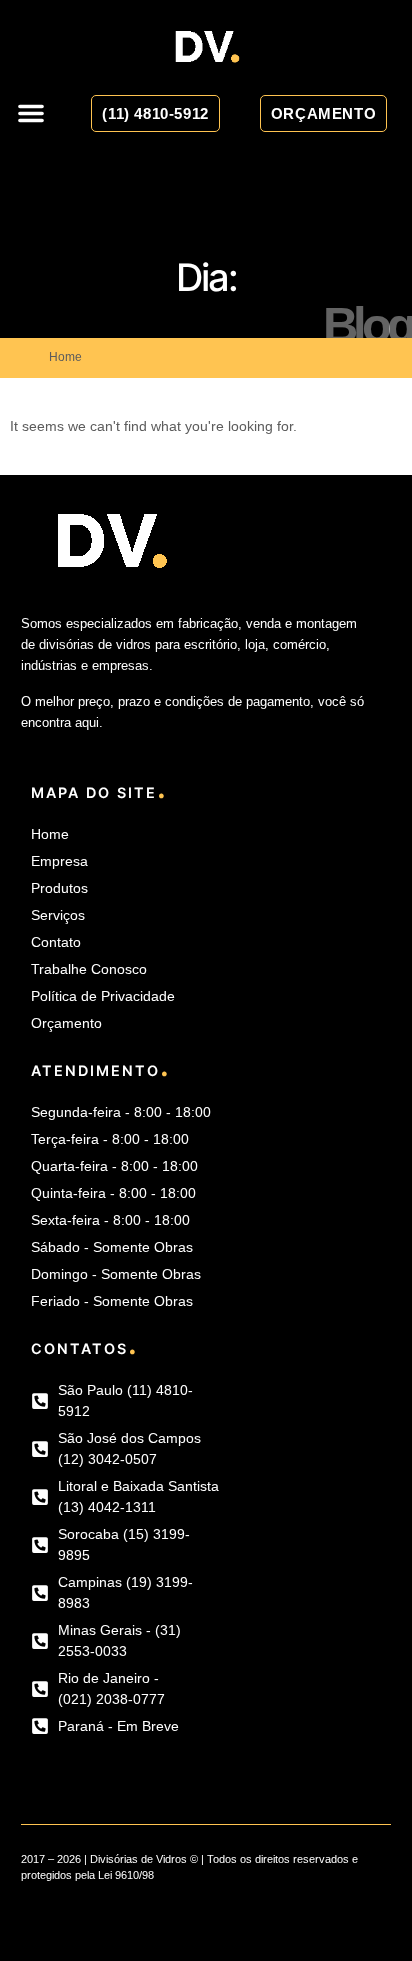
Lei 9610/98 (126, 1875)
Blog (367, 325)
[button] (31, 113)
